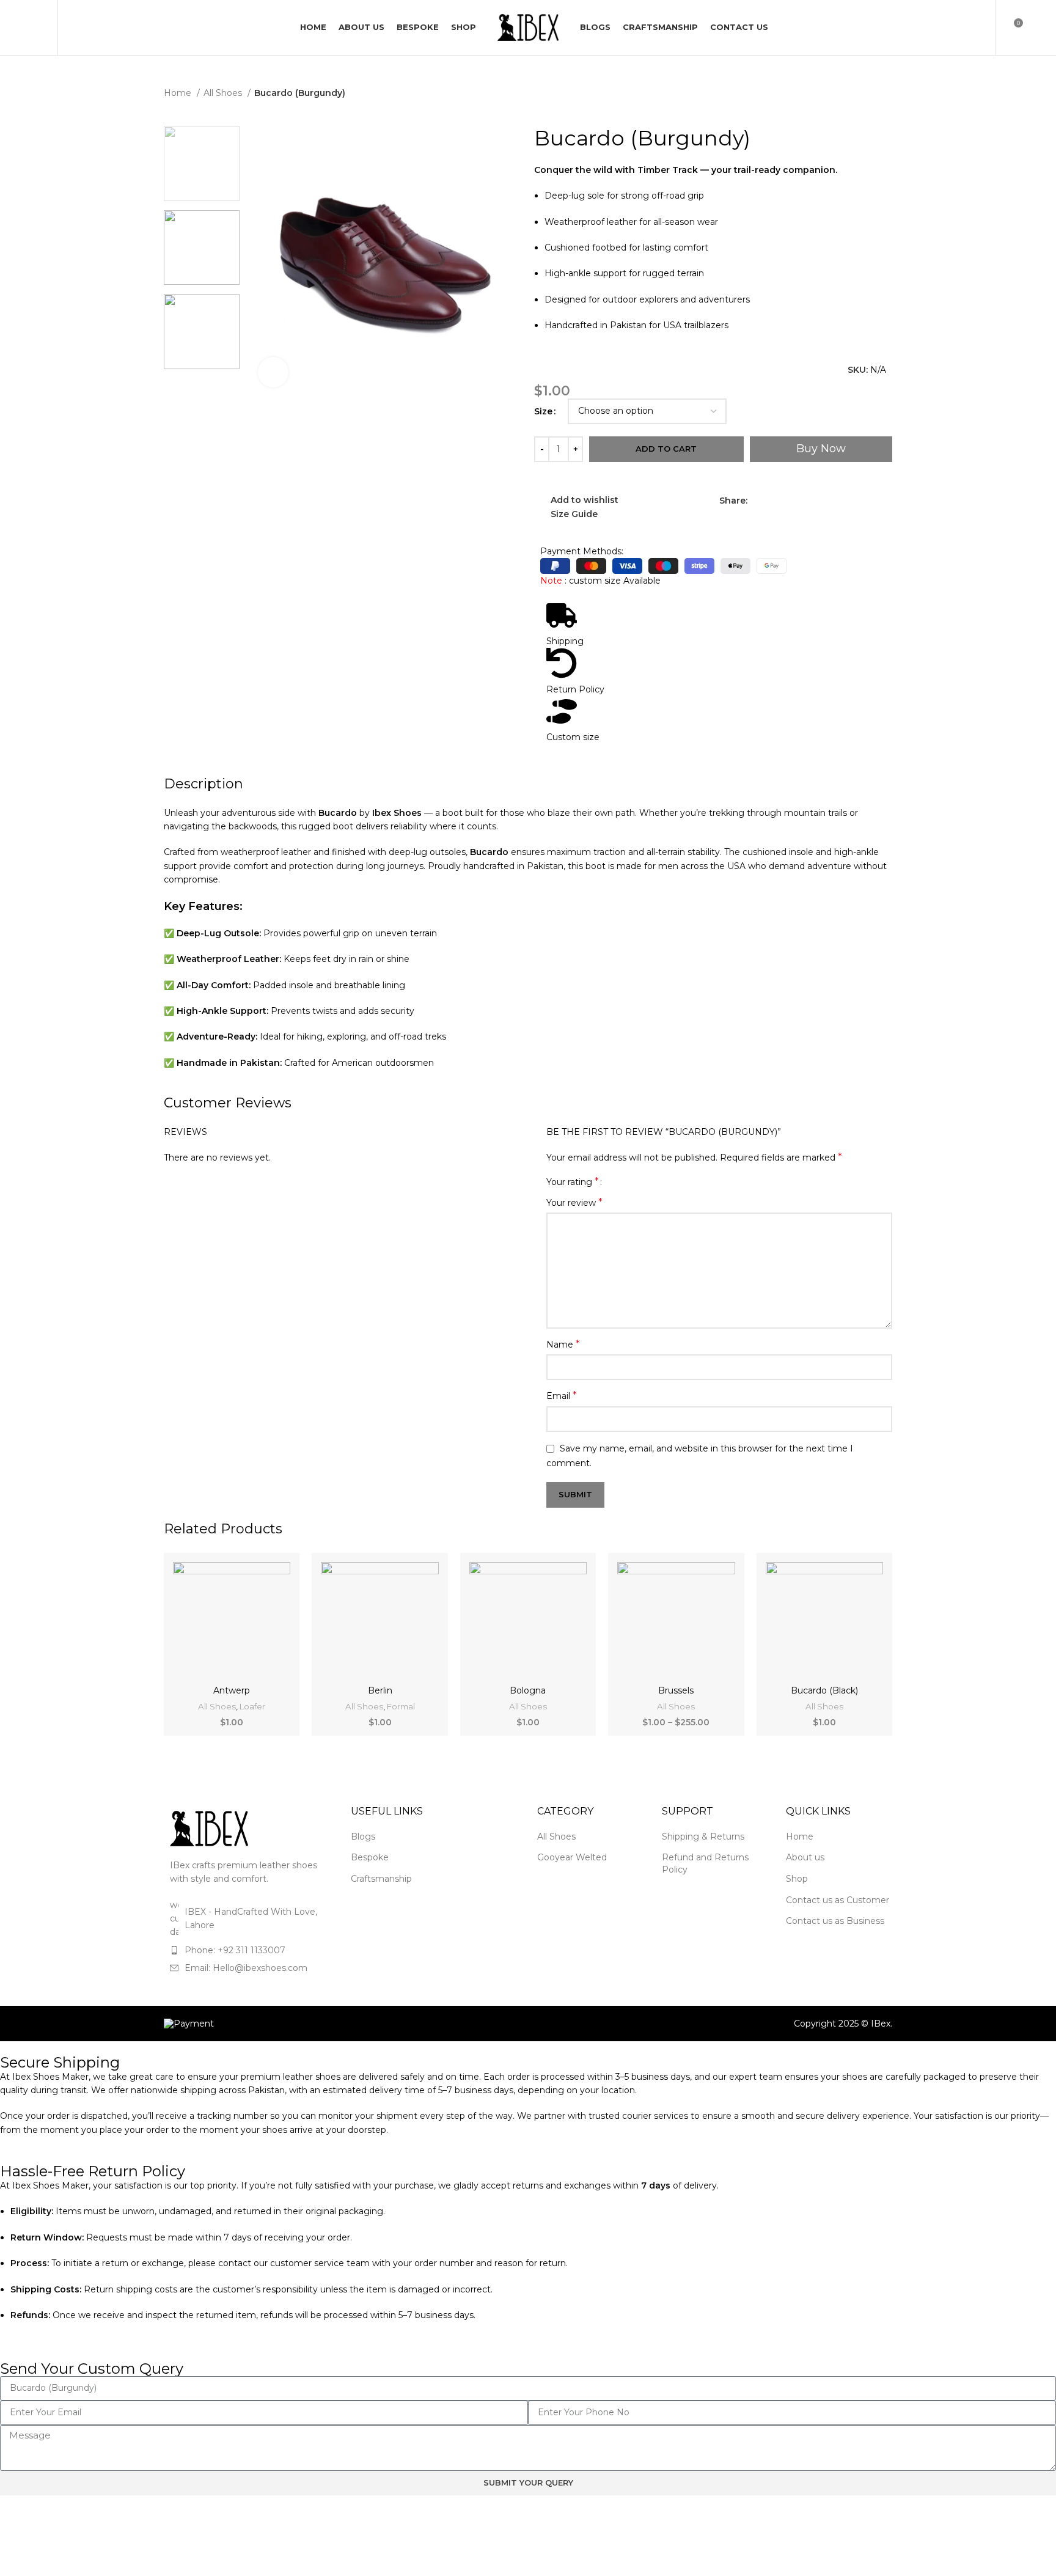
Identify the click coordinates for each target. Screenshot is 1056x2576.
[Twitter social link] (772, 522)
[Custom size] (562, 733)
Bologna (528, 1712)
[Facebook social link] (757, 522)
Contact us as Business (835, 1942)
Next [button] (221, 409)
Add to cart (666, 470)
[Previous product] (170, 129)
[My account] (978, 49)
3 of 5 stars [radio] (634, 1203)
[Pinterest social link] (786, 522)
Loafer (252, 1728)
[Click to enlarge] (273, 394)
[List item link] (248, 1972)
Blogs (363, 1858)
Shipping (565, 662)
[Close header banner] (1041, 11)
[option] (202, 185)
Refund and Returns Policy (705, 1885)
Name (563, 1366)
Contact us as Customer (838, 1921)
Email (562, 1417)
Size (543, 433)
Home (179, 114)
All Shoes (224, 114)
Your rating (573, 1203)
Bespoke (370, 1879)
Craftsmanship (381, 1900)
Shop (797, 1900)
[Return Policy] (562, 684)
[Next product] (194, 129)
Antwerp (232, 1712)
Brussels (676, 1712)
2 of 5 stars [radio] (625, 1203)
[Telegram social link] (814, 522)
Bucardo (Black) (824, 1712)
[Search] (74, 49)
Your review (574, 1224)
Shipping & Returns (703, 1858)
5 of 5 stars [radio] (652, 1203)
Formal (401, 1728)
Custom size (573, 758)
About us (805, 1879)
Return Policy (575, 711)
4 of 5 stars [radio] (643, 1203)
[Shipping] (562, 637)
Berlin (380, 1712)
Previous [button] (182, 409)
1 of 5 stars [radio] (616, 1203)
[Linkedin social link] (800, 522)
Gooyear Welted (572, 1879)
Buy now (821, 470)
